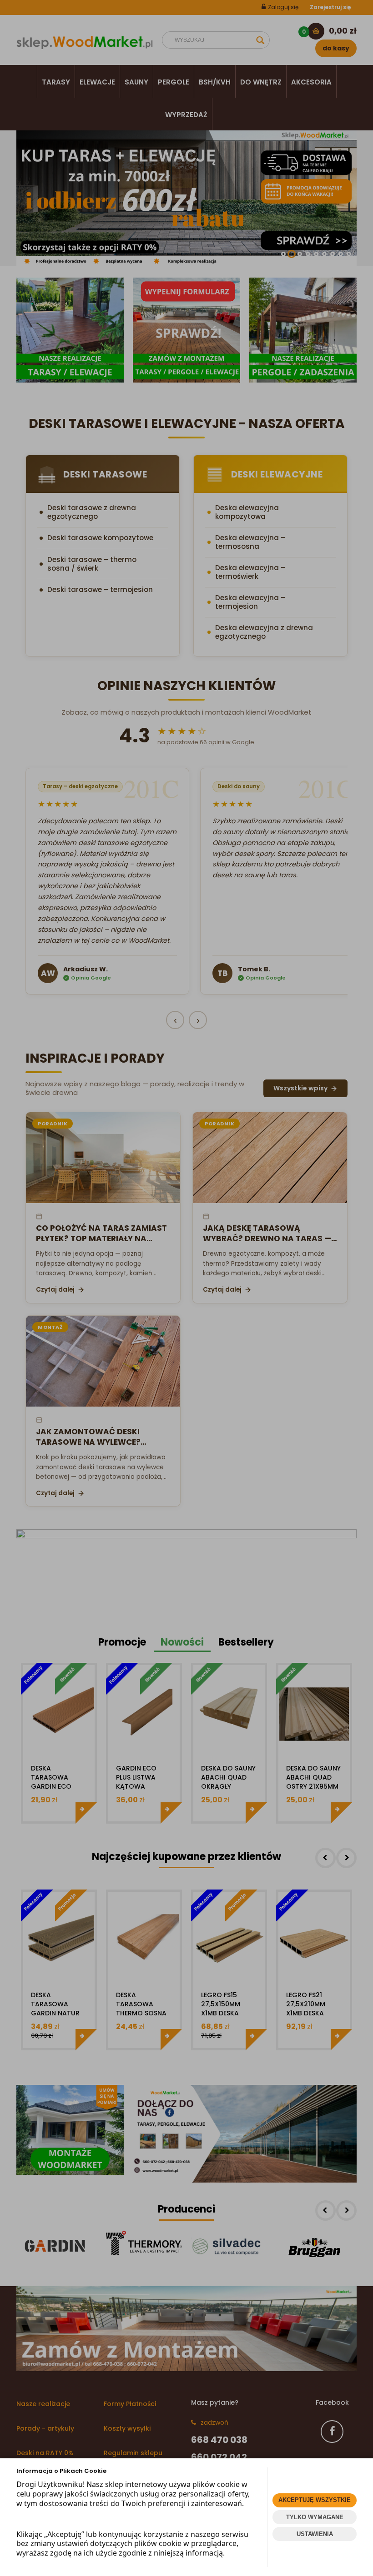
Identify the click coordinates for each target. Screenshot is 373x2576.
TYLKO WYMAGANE (315, 2517)
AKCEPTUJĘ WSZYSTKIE (315, 2500)
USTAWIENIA (315, 2534)
